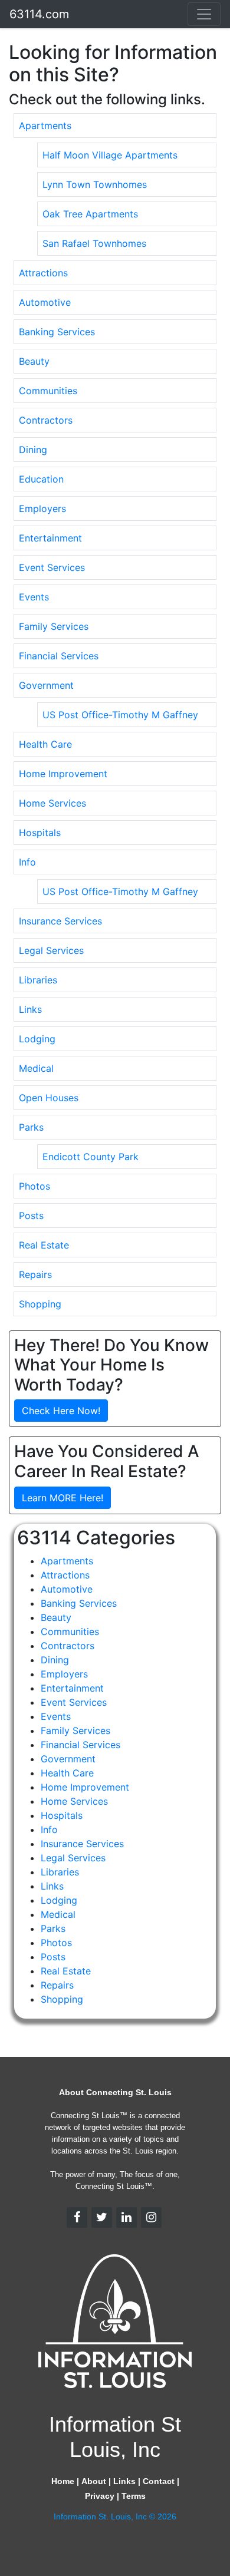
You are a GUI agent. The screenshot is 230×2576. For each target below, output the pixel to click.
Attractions (43, 273)
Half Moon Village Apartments (110, 155)
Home (63, 2481)
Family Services (54, 626)
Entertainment (50, 538)
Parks (31, 1127)
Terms (134, 2496)
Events (34, 597)
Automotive (45, 302)
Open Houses (49, 1098)
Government (46, 685)
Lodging (37, 1039)
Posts (31, 1216)
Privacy (100, 2496)
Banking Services (57, 332)
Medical (36, 1068)
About (94, 2481)
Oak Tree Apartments (90, 214)
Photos (34, 1186)
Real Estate (44, 1245)
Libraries (38, 980)
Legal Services (51, 950)
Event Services (52, 567)
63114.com (39, 14)
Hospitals (40, 833)
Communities (48, 391)
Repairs (35, 1274)
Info (27, 862)
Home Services (52, 803)
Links (30, 1009)
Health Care (45, 744)
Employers (42, 508)
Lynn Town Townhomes (95, 184)
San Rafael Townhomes (94, 243)
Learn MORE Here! (63, 1498)
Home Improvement (63, 774)
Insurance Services (60, 921)
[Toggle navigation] (204, 14)
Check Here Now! (61, 1411)
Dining (33, 450)
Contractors (46, 420)
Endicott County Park (91, 1157)
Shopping (40, 1304)
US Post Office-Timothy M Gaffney (120, 715)
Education (41, 479)
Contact (159, 2481)
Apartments (45, 126)
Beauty (34, 361)
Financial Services (59, 656)
